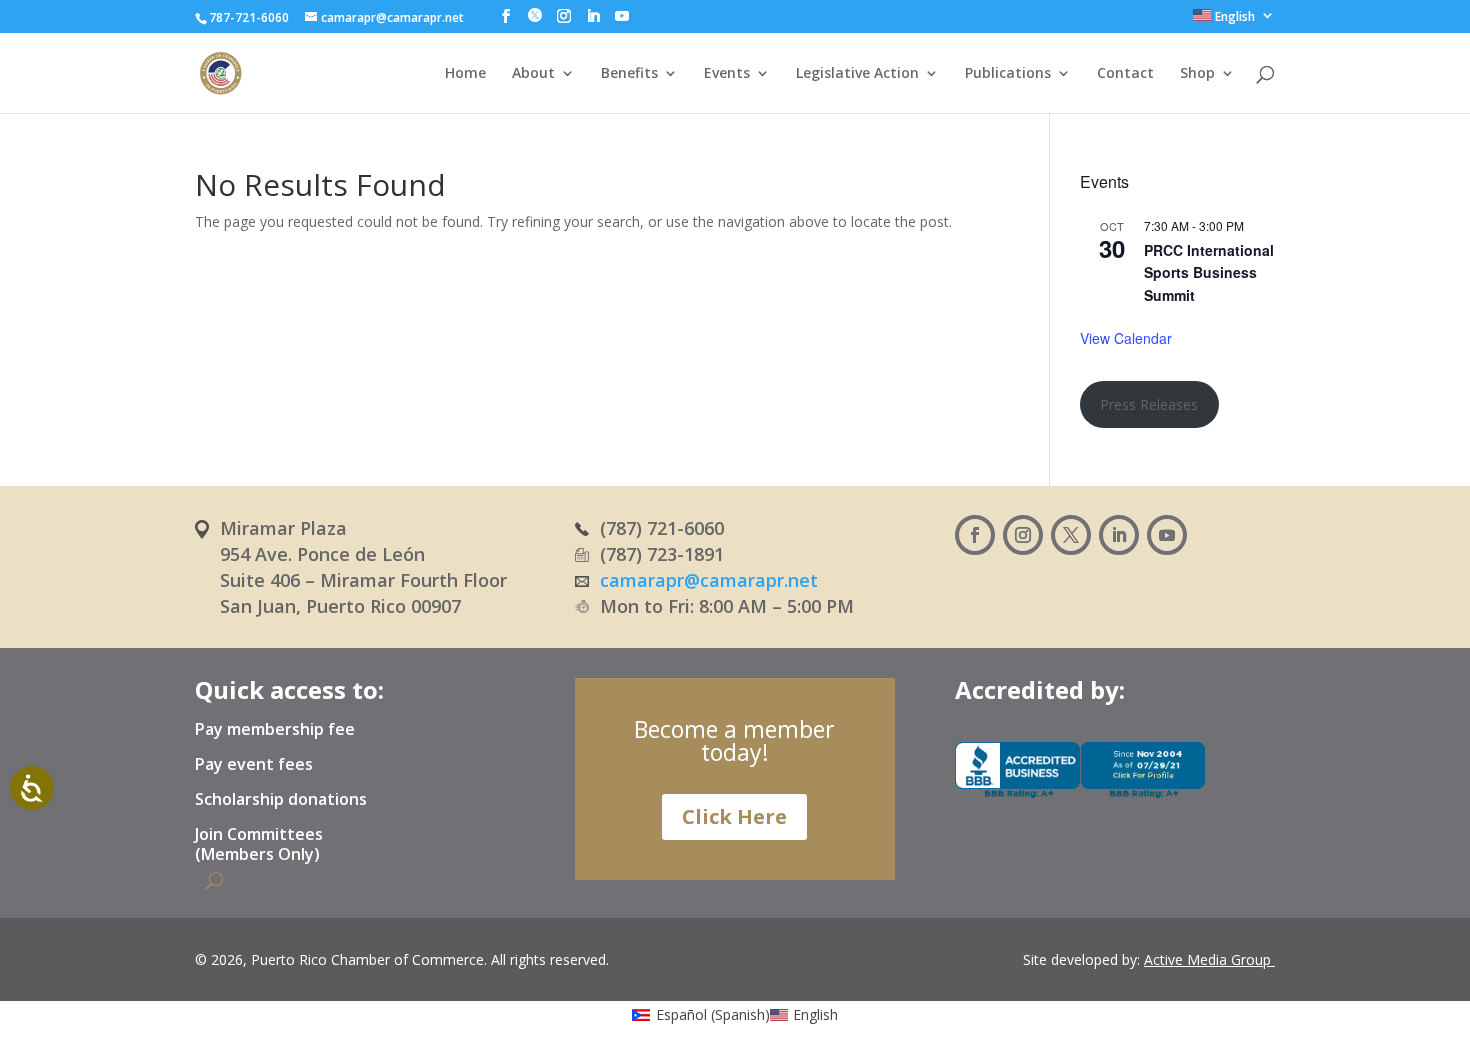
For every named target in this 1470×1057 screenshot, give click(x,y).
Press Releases (1149, 404)
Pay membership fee (275, 730)
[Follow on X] (1071, 535)
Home (465, 74)
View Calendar (1126, 338)
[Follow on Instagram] (1023, 535)
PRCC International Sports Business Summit (1209, 272)
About (533, 74)
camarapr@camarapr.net (709, 580)
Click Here (734, 816)
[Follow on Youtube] (1167, 535)
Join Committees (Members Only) (259, 844)
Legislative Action (857, 74)
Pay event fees (254, 765)
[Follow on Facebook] (975, 535)
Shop (1197, 74)
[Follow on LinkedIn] (1119, 535)
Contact (1125, 74)
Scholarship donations (281, 800)
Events (727, 74)
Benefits (629, 74)
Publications (1008, 74)
